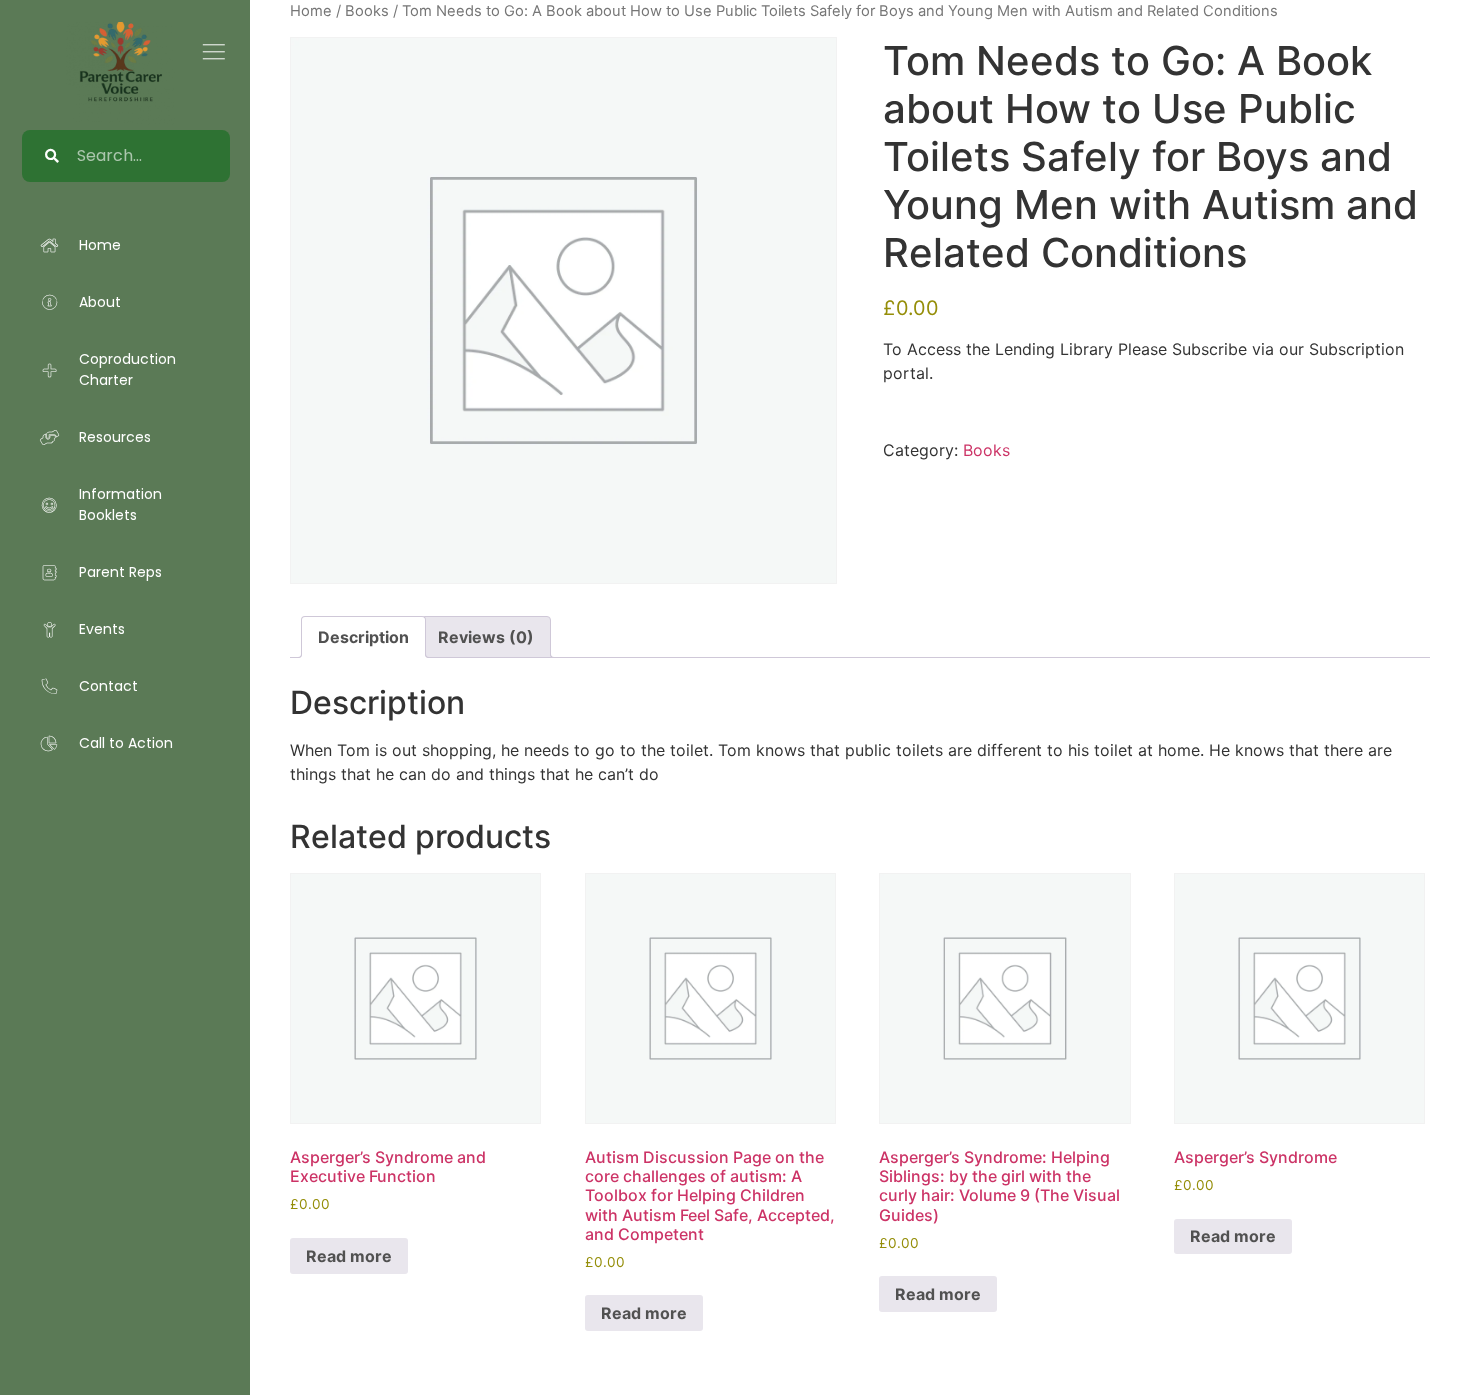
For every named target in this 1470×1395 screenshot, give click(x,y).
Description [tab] (363, 637)
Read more (349, 1256)
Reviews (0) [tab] (486, 637)
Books (986, 450)
